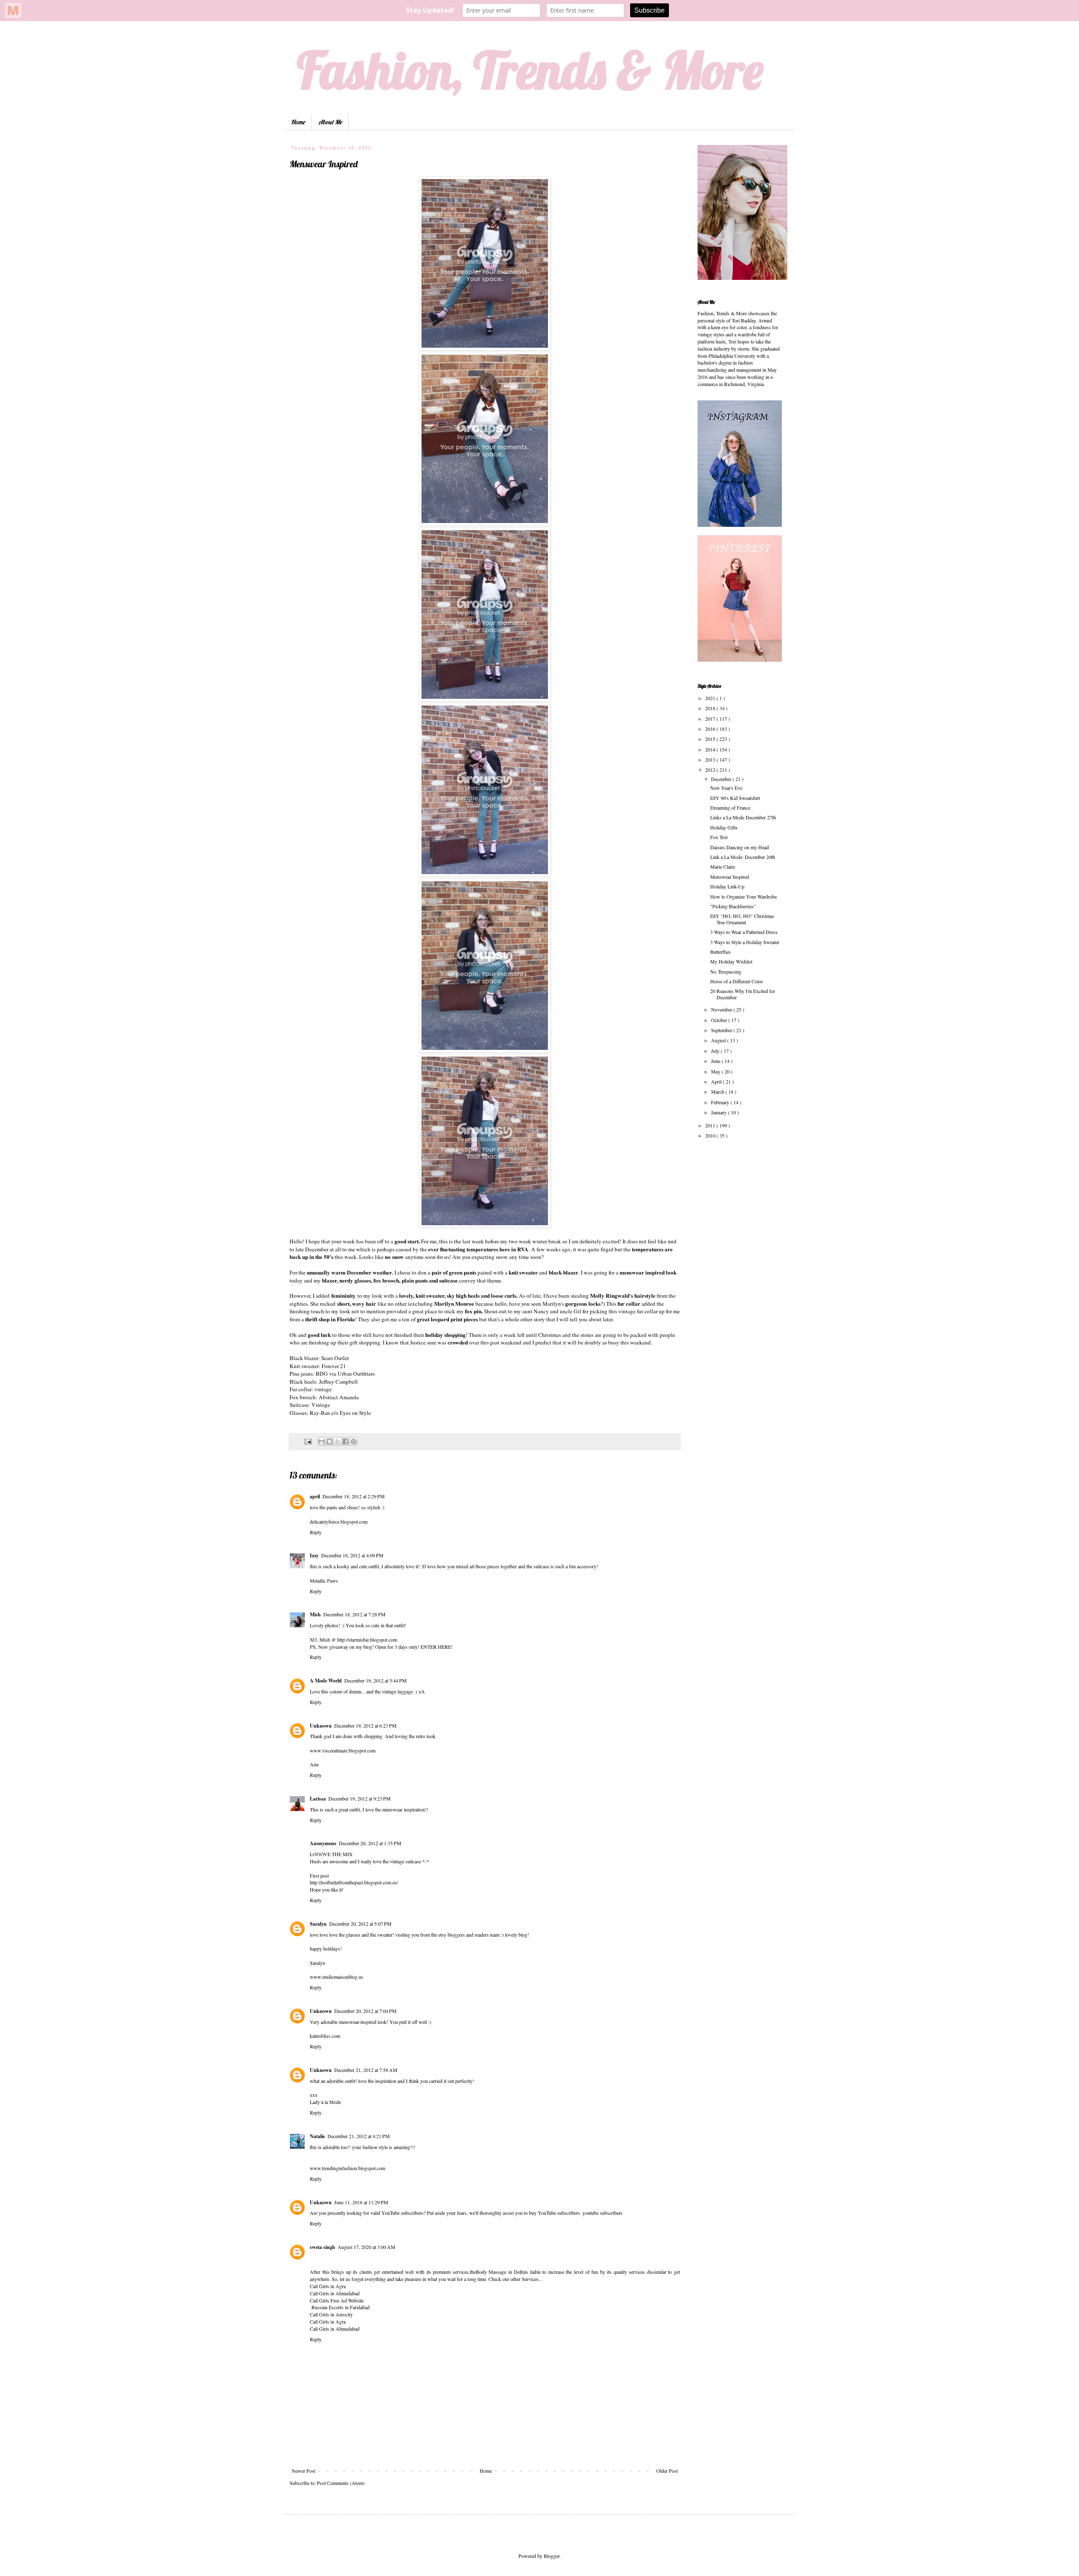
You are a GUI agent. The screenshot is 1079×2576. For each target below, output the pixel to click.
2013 (711, 759)
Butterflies (721, 952)
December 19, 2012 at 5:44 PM (376, 1680)
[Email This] (322, 1441)
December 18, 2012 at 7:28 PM (354, 1614)
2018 (711, 708)
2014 (711, 749)
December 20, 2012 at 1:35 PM (370, 1843)
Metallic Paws (324, 1580)
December (722, 779)
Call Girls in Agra (328, 2286)
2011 (711, 1125)
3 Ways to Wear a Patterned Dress (744, 932)
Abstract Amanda (339, 1397)
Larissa (318, 1799)
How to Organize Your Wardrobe (743, 896)
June (716, 1061)
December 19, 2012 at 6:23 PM (365, 1725)
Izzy (314, 1555)
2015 (711, 739)
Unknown (321, 1726)
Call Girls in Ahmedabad (335, 2293)
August (719, 1040)
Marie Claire (723, 867)
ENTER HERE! (437, 1647)
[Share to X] (338, 1441)
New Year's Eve (726, 788)
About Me (330, 122)
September (722, 1030)
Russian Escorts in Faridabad (340, 2307)
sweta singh (322, 2247)
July (716, 1051)
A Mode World (326, 1681)
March (718, 1092)
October (720, 1020)
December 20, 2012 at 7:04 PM (365, 2011)
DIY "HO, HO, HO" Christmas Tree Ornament (742, 919)
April (717, 1081)
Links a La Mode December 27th (743, 817)
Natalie (317, 2136)
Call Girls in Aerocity (331, 2314)
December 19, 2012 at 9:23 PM (360, 1798)
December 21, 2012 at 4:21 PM (359, 2136)
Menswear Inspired (730, 877)
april (315, 1496)
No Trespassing (726, 971)
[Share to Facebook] (346, 1441)
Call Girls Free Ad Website (337, 2300)
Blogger (552, 2556)
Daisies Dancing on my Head (739, 847)
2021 (711, 698)
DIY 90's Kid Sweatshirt (735, 798)
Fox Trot (719, 837)
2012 (711, 770)
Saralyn (318, 1924)
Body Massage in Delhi (501, 2272)
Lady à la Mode (325, 2102)
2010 (711, 1135)
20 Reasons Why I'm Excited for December (743, 994)
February (721, 1102)
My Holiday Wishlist (731, 961)
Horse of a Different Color (737, 981)
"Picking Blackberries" (733, 906)
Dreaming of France (730, 808)
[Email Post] (308, 1441)
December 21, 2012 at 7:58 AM (366, 2070)
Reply (316, 1532)
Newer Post (303, 2471)
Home (298, 122)
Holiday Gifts (724, 827)
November (722, 1009)
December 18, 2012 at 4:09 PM (352, 1555)
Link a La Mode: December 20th (743, 857)
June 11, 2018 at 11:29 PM (361, 2202)
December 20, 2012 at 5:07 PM (360, 1924)
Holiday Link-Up (727, 886)
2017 (711, 719)
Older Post (667, 2471)
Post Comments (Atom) (341, 2483)
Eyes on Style (355, 1413)
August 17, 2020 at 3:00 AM (366, 2247)
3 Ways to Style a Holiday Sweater (745, 942)
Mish (315, 1614)
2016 (711, 729)
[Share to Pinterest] (354, 1441)
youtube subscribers (603, 2213)
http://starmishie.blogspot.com (367, 1640)
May (716, 1071)
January (719, 1112)
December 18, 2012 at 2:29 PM (354, 1496)
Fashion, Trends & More (530, 70)
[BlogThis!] (330, 1441)
